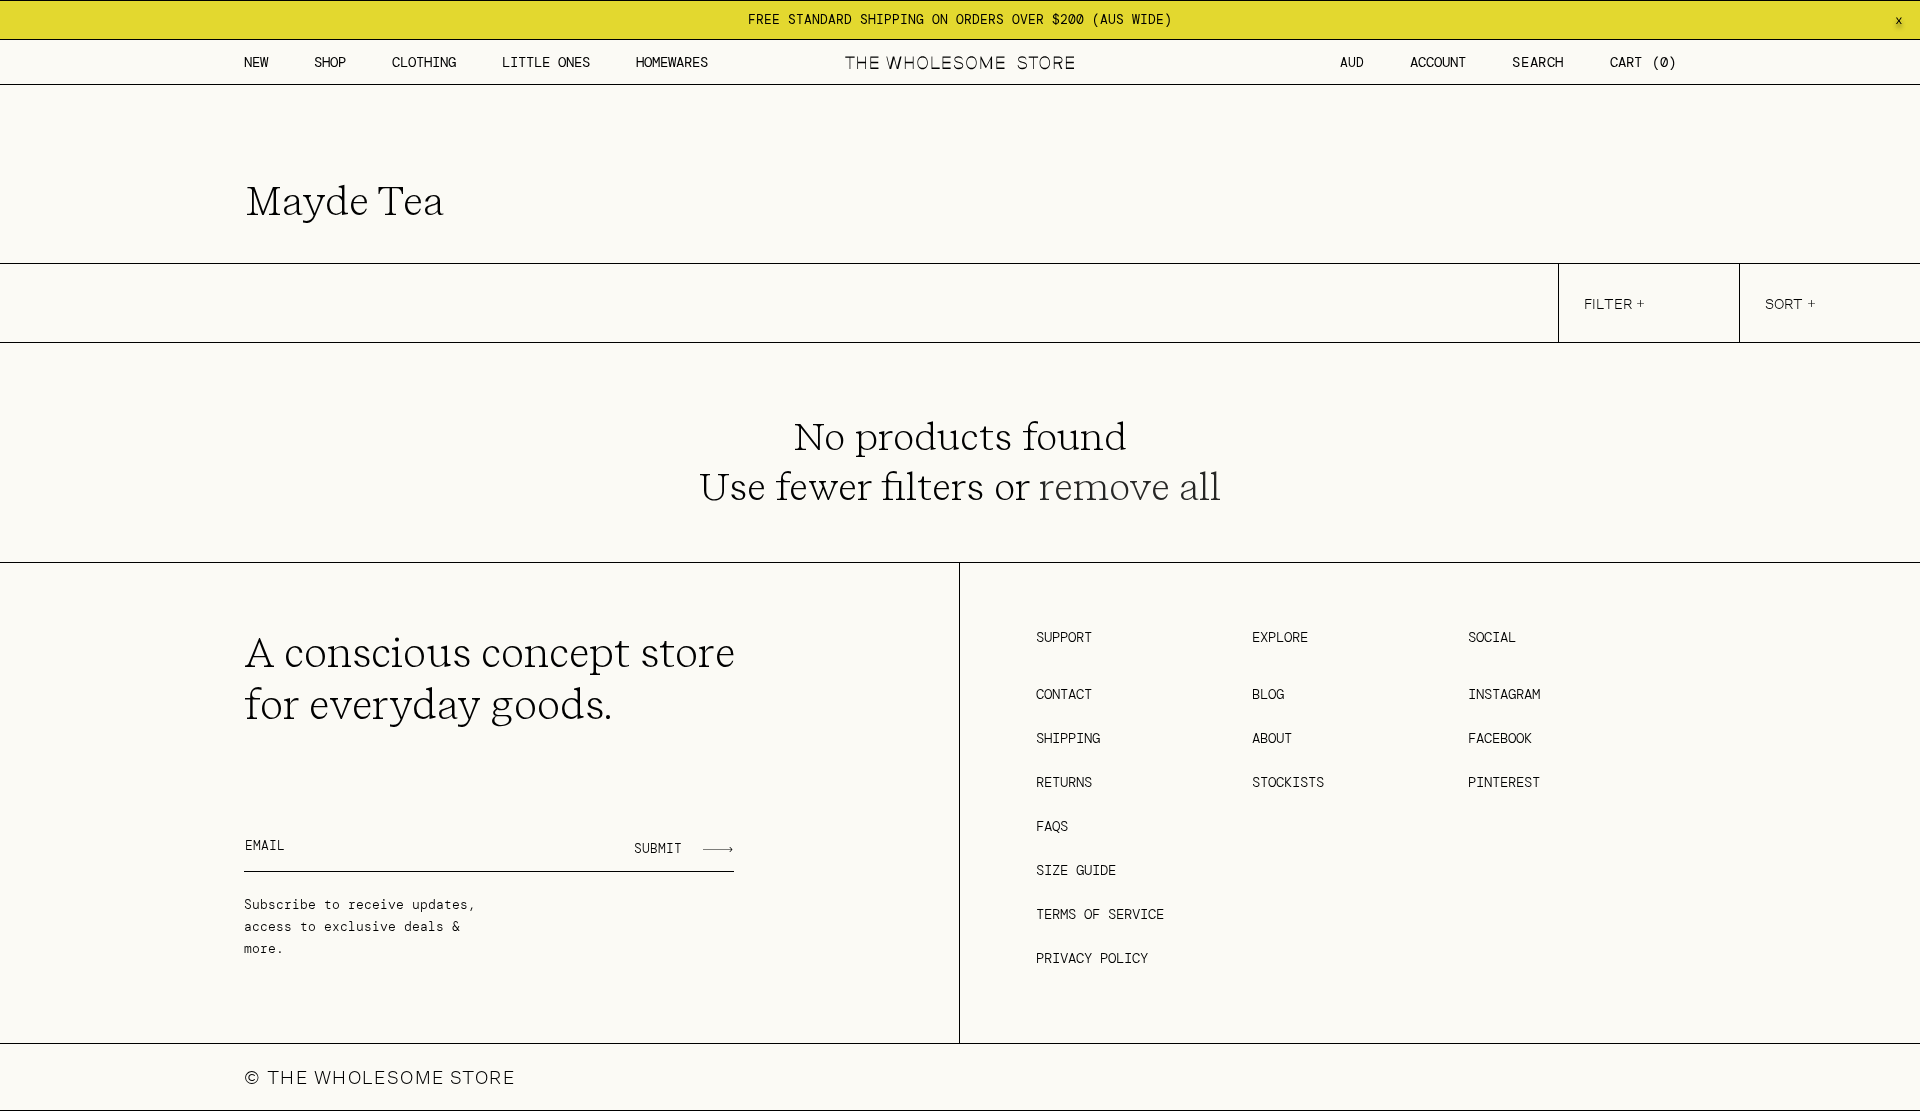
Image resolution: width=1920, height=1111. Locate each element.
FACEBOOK (1500, 738)
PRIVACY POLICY (1092, 958)
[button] (330, 62)
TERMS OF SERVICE (1100, 914)
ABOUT (1272, 738)
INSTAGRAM (1504, 694)
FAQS (1052, 826)
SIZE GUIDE (1076, 870)
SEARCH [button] (1538, 62)
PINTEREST (1504, 782)
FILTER (1608, 303)
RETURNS (1064, 782)
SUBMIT (658, 848)
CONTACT (1064, 694)
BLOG (1268, 694)
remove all (1130, 487)
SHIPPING (1068, 738)
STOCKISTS (1288, 782)
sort (1784, 303)
